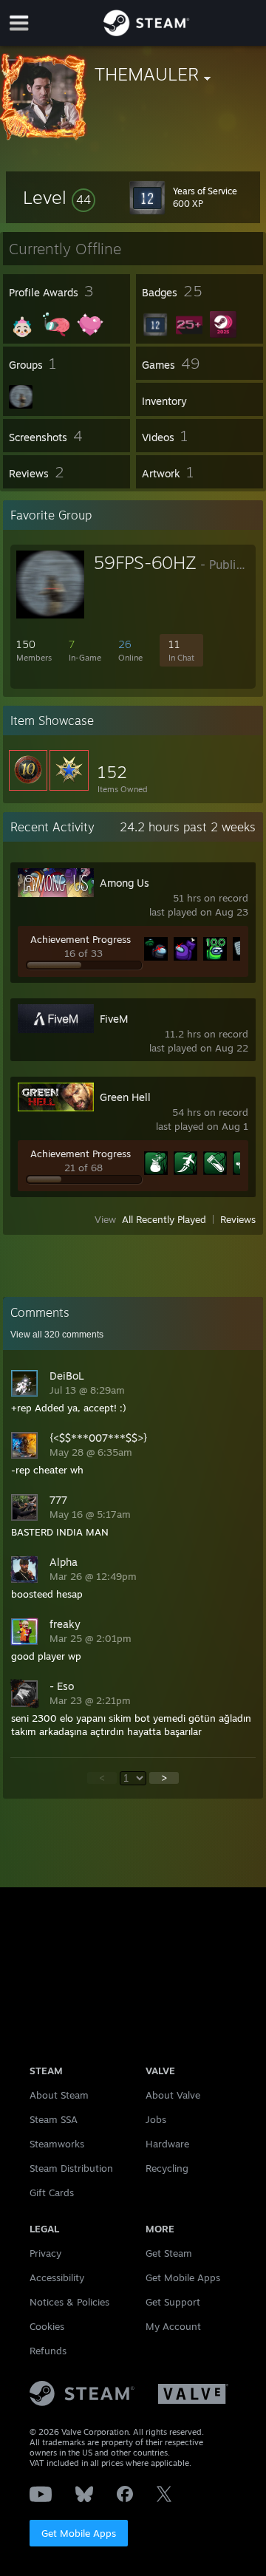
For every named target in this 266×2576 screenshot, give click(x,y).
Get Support (173, 2302)
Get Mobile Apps (79, 2533)
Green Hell (125, 1097)
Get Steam (169, 2253)
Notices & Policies (69, 2302)
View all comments (57, 1335)
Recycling (167, 2168)
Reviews (238, 1219)
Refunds (48, 2351)
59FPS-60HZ (145, 562)
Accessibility (57, 2277)
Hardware (167, 2144)
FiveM (114, 1019)
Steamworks (57, 2144)
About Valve (173, 2095)
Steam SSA (54, 2119)
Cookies (47, 2326)
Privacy (45, 2253)
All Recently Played (164, 1219)
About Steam (59, 2095)
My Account (173, 2326)
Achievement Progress (81, 939)
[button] (59, 197)
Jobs (156, 2119)
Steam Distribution (71, 2168)
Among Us (125, 883)
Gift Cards (52, 2192)
